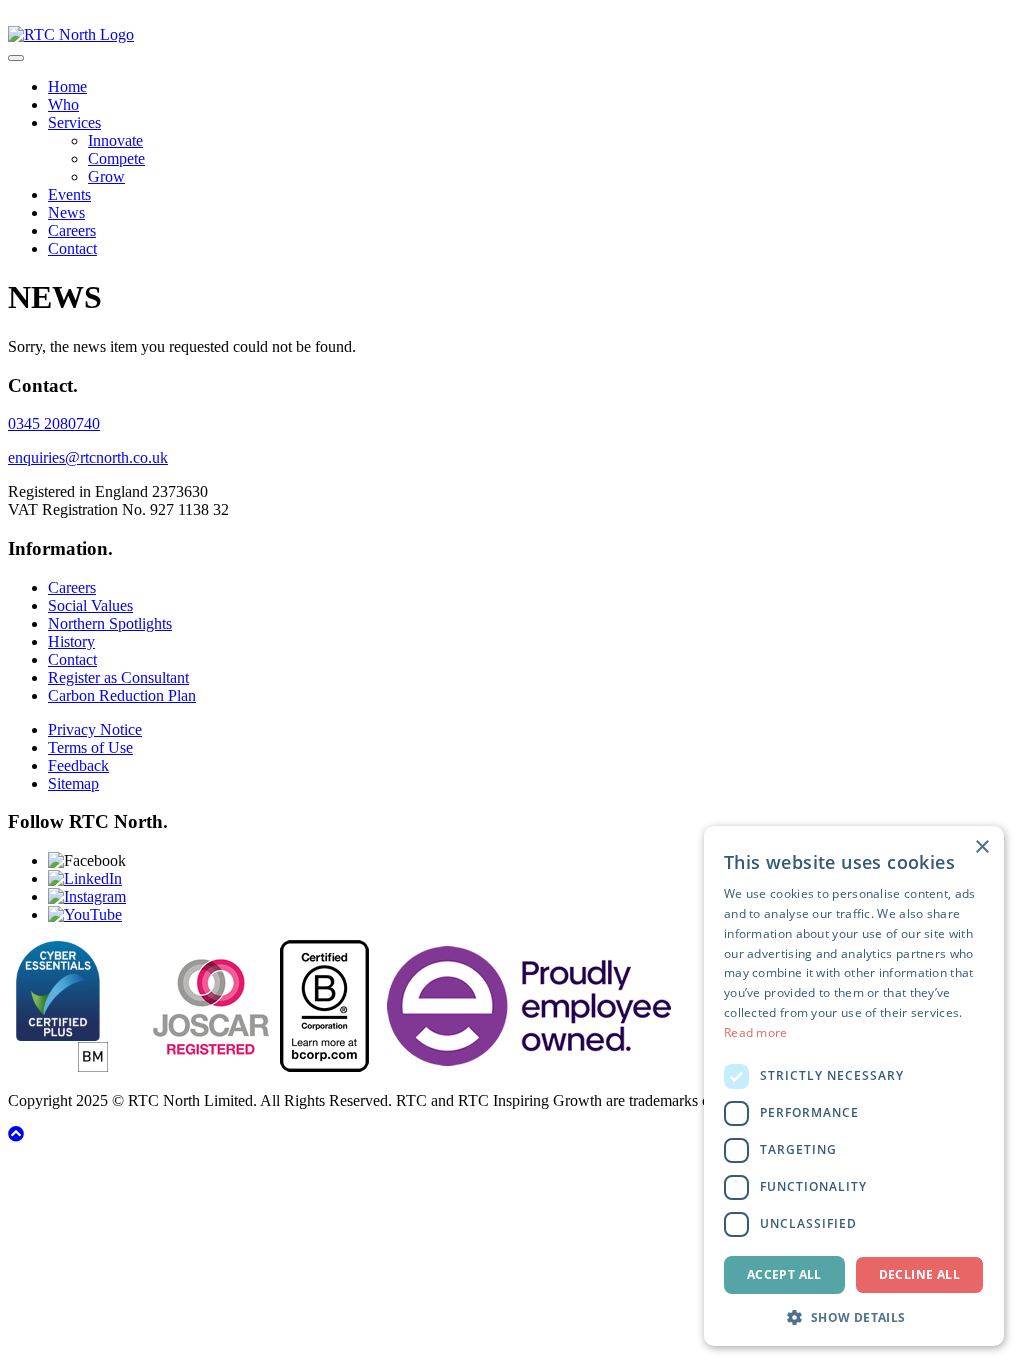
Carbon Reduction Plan (122, 695)
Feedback (78, 765)
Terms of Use (90, 747)
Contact (72, 248)
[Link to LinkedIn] (85, 878)
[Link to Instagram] (87, 896)
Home (67, 86)
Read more (756, 1032)
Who (63, 104)
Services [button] (74, 122)
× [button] (981, 847)
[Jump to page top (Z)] (16, 1134)
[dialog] (854, 1086)
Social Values (90, 605)
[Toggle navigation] (16, 58)
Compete (116, 158)
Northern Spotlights (110, 623)
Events (69, 194)
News (66, 212)
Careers (72, 230)
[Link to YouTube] (85, 914)
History (71, 641)
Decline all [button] (919, 1274)
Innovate (115, 140)
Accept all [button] (784, 1274)
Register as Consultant (118, 677)
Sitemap (73, 783)
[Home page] (71, 34)
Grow (106, 176)
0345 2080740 (54, 423)
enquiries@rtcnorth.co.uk (88, 457)
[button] (854, 1316)
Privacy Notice (95, 729)
